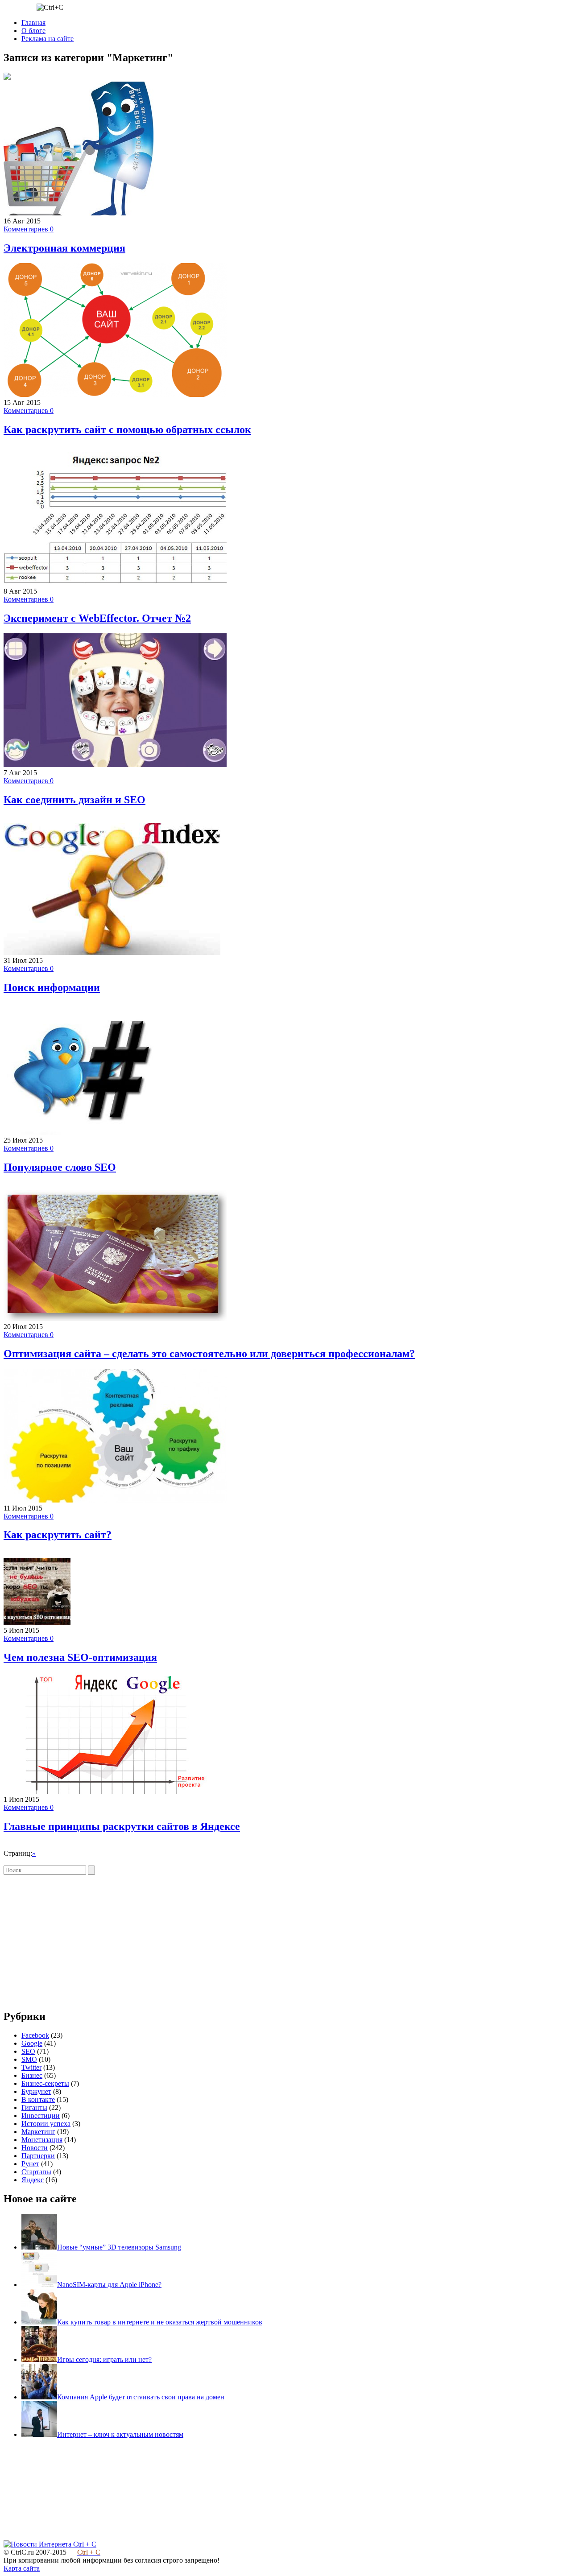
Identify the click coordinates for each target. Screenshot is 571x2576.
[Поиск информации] (112, 952)
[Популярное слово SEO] (102, 1132)
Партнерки (38, 2156)
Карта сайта (22, 2568)
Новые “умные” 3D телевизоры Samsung (119, 2247)
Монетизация (42, 2140)
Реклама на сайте (48, 39)
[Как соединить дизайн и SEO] (115, 765)
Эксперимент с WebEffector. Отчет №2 (97, 618)
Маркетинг (38, 2132)
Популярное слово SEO (60, 1167)
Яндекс (33, 2180)
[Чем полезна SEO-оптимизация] (37, 1622)
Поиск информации (52, 987)
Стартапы (36, 2172)
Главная (33, 23)
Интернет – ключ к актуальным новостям (120, 2434)
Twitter (31, 2067)
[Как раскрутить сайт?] (115, 1500)
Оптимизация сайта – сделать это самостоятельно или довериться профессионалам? (209, 1354)
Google (32, 2043)
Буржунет (36, 2091)
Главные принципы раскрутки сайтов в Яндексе (122, 1826)
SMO (29, 2059)
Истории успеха (46, 2124)
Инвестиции (41, 2116)
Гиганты (34, 2107)
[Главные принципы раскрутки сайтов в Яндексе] (115, 1791)
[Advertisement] (79, 1937)
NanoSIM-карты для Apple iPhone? (109, 2285)
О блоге (33, 31)
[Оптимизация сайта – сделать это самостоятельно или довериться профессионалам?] (115, 1319)
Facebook (35, 2035)
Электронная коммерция (64, 248)
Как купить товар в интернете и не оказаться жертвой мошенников (160, 2322)
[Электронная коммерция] (79, 213)
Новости (35, 2148)
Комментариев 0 (29, 229)
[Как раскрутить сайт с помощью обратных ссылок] (115, 394)
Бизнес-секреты (45, 2083)
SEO (28, 2051)
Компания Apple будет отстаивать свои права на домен (141, 2397)
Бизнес (32, 2075)
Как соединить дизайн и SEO (74, 800)
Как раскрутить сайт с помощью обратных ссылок (127, 429)
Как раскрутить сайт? (58, 1535)
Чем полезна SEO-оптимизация (80, 1657)
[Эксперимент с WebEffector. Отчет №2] (115, 583)
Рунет (30, 2164)
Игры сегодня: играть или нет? (104, 2359)
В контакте (38, 2099)
